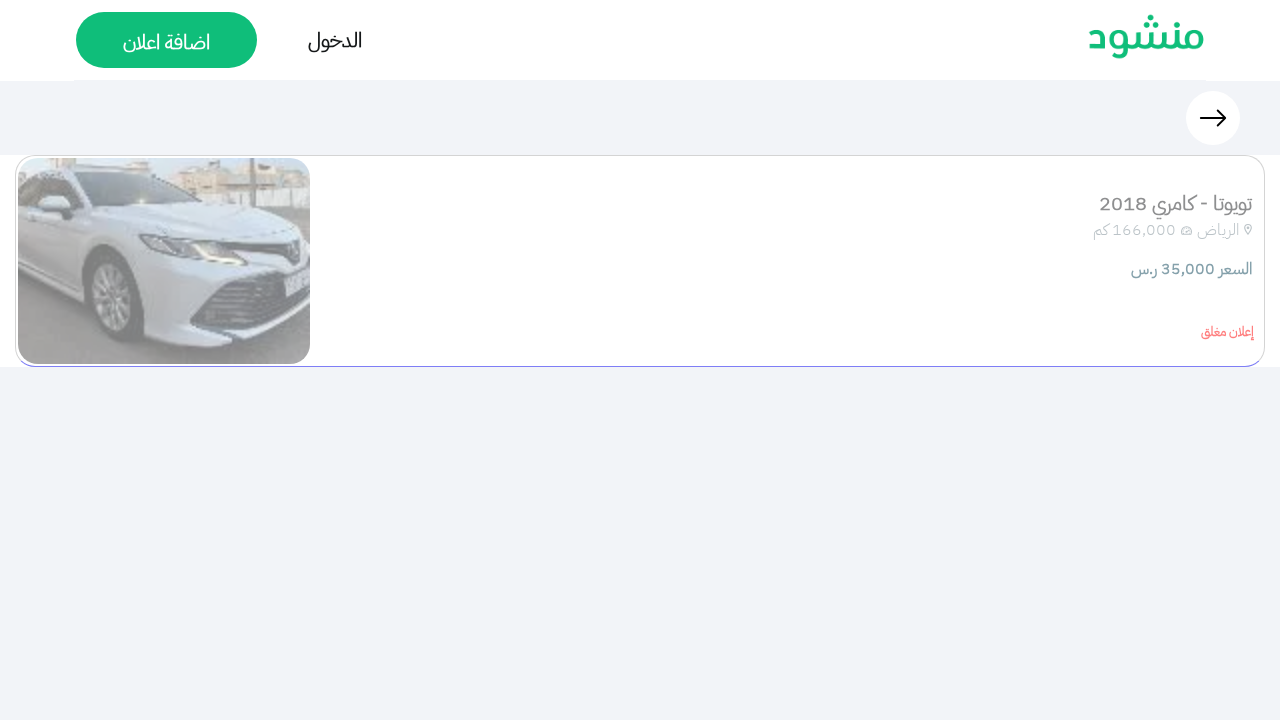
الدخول (335, 40)
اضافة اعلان (166, 42)
